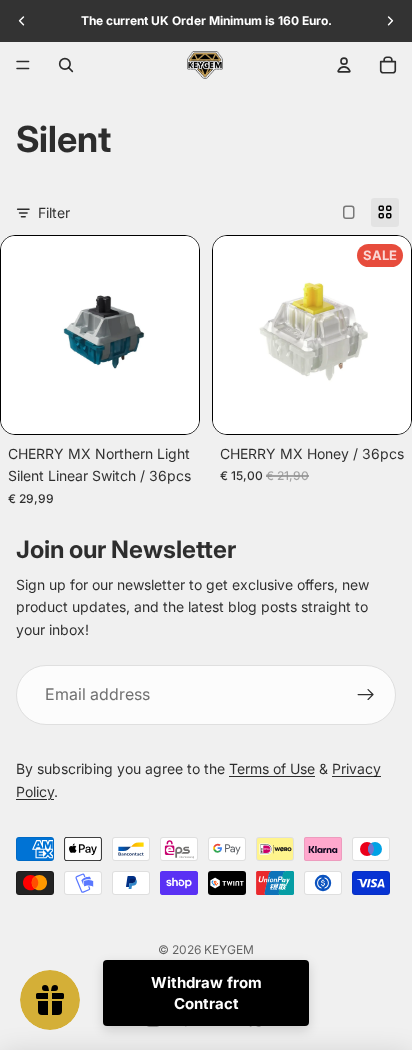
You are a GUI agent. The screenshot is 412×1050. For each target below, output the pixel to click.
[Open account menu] (344, 65)
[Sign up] (366, 695)
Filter (54, 212)
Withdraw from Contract (206, 993)
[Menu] (23, 65)
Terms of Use (272, 768)
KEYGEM (229, 949)
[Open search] (66, 65)
